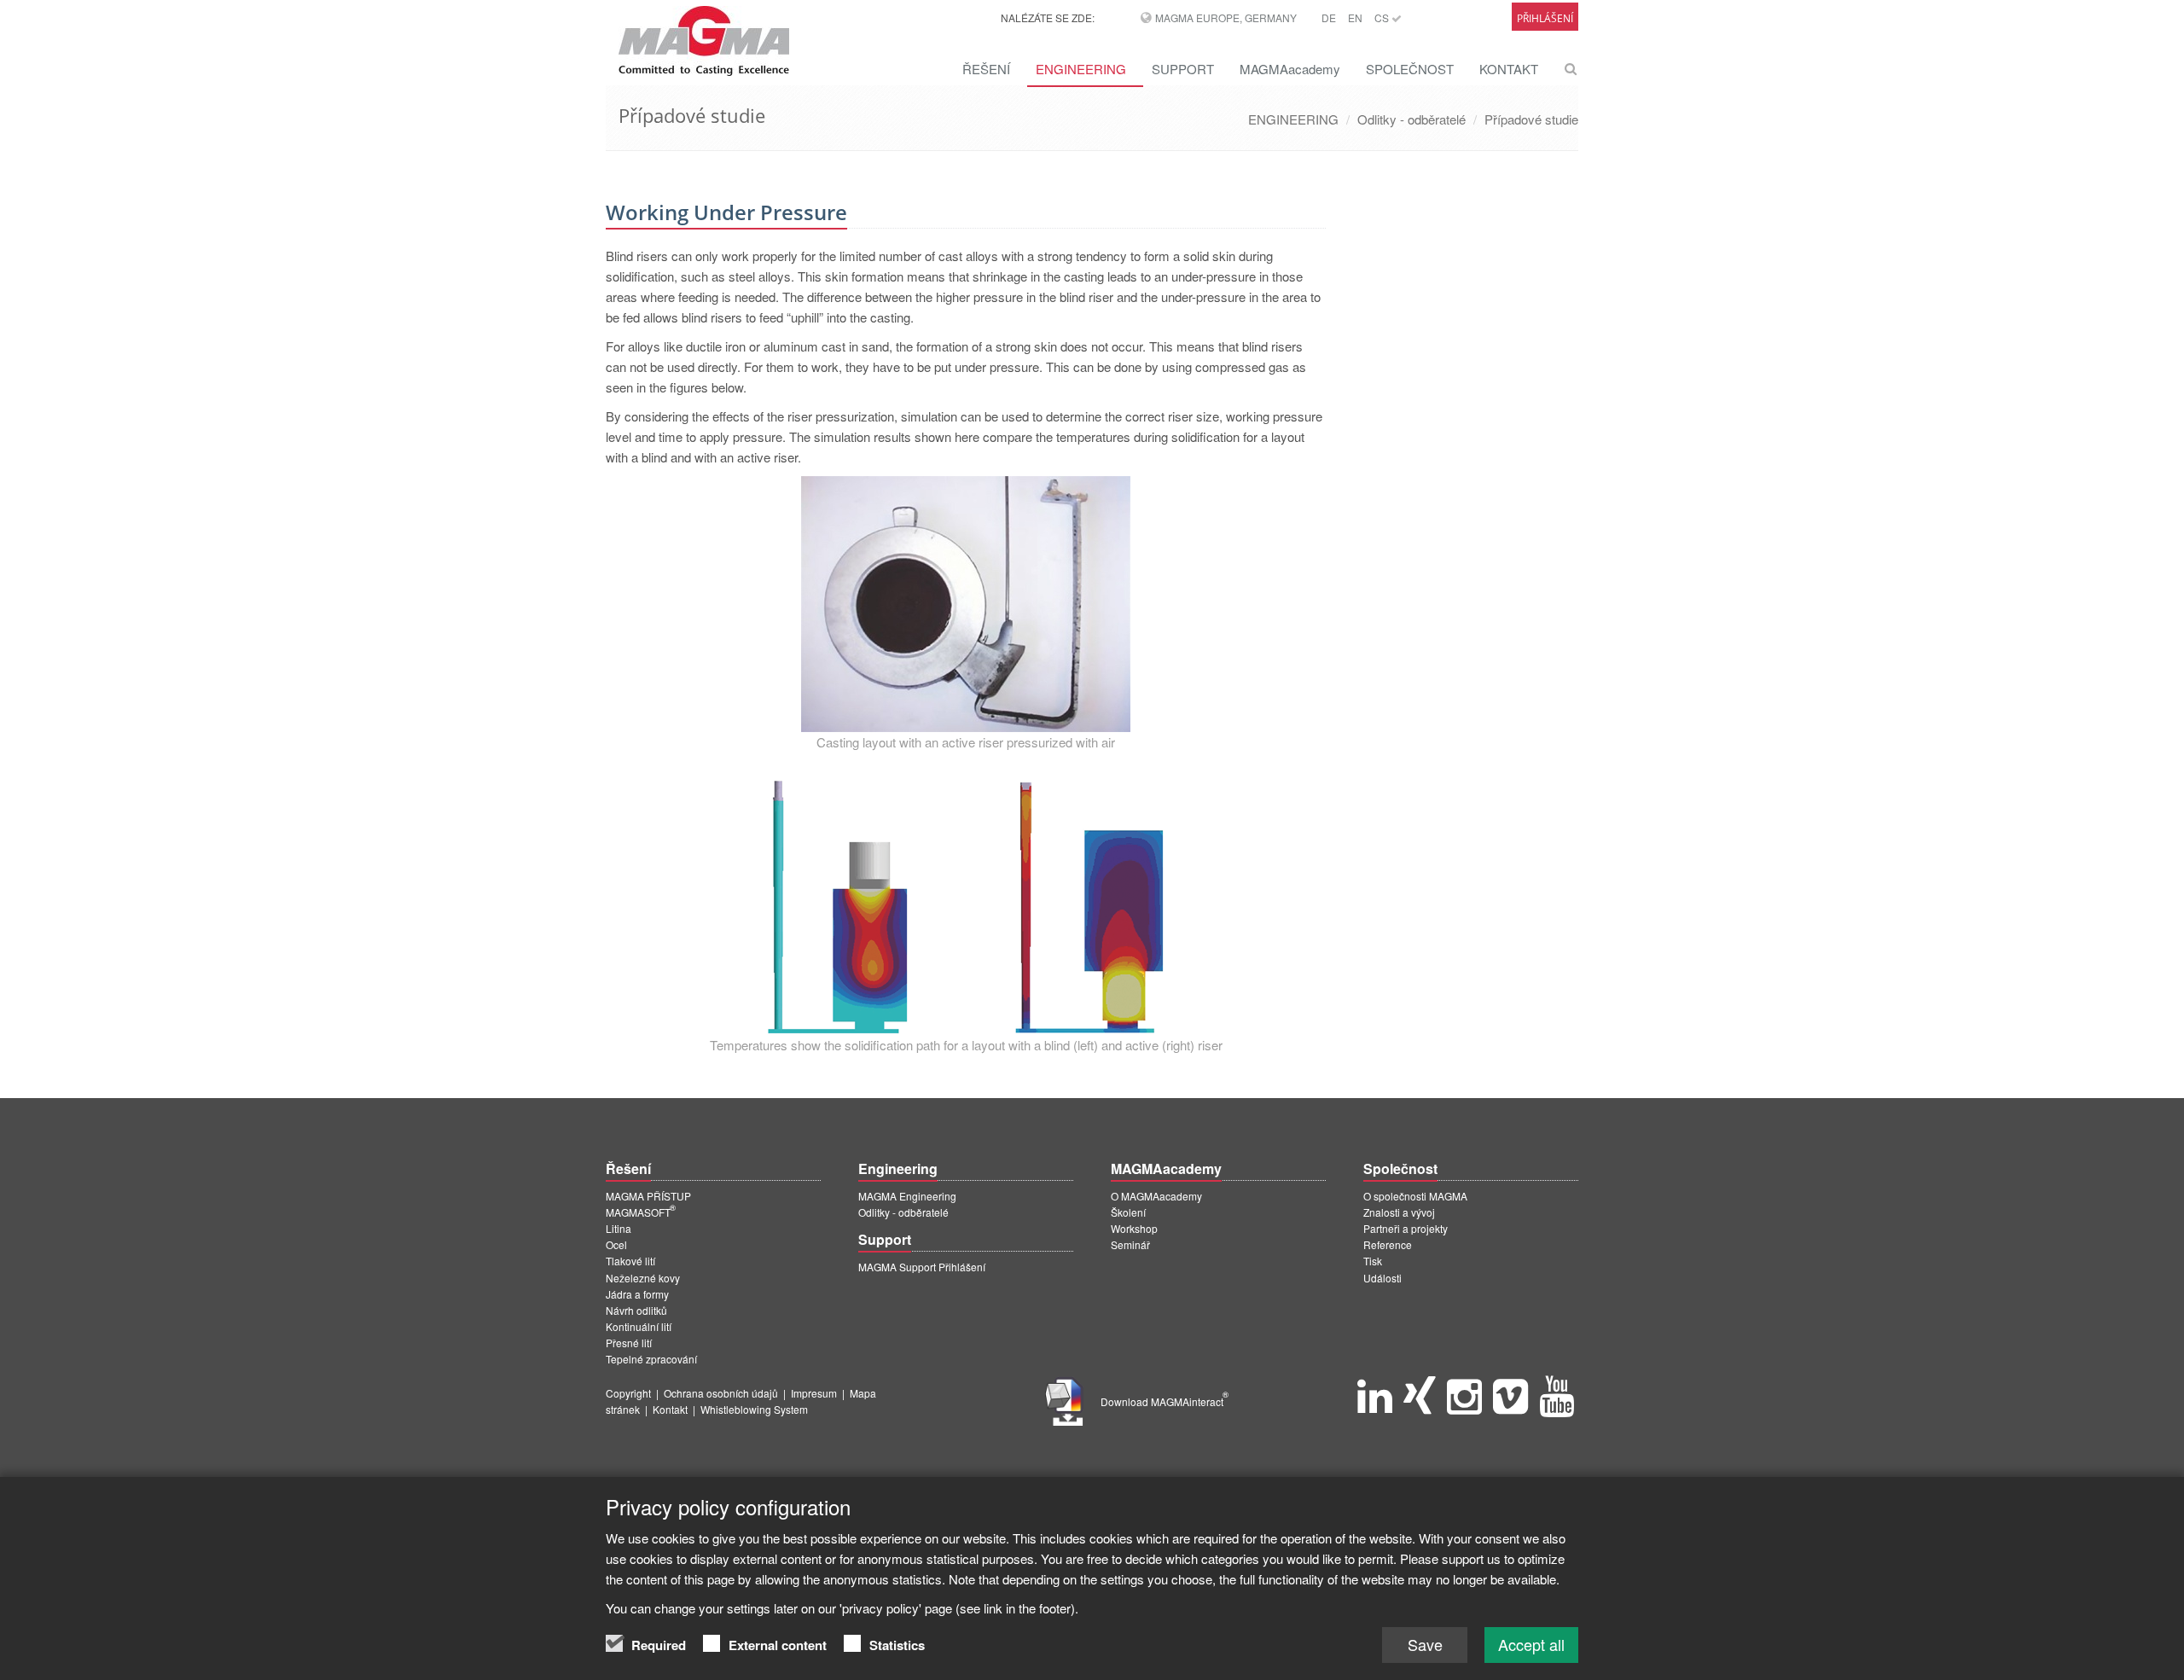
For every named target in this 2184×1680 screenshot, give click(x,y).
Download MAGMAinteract (1165, 1401)
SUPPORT (1183, 69)
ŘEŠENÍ (986, 69)
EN (1355, 17)
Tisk (1373, 1261)
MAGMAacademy (1290, 69)
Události (1382, 1278)
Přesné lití (629, 1343)
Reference (1388, 1244)
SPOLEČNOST (1410, 69)
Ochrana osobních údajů (721, 1393)
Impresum (814, 1393)
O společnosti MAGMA (1415, 1196)
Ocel (616, 1244)
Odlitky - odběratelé (1411, 119)
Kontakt (670, 1409)
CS (1383, 17)
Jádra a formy (637, 1294)
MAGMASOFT (641, 1212)
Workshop (1134, 1228)
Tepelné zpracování (651, 1359)
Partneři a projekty (1406, 1228)
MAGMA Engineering (907, 1196)
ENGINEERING (1081, 69)
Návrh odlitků (636, 1310)
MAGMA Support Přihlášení (922, 1267)
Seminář (1130, 1244)
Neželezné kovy (643, 1278)
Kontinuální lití (639, 1326)
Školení (1128, 1212)
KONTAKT (1509, 69)
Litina (619, 1228)
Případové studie (1531, 119)
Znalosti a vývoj (1399, 1212)
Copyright (628, 1393)
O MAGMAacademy (1156, 1196)
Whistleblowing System (754, 1409)
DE (1329, 17)
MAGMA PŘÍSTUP (648, 1196)
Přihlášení (1545, 18)
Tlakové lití (630, 1261)
